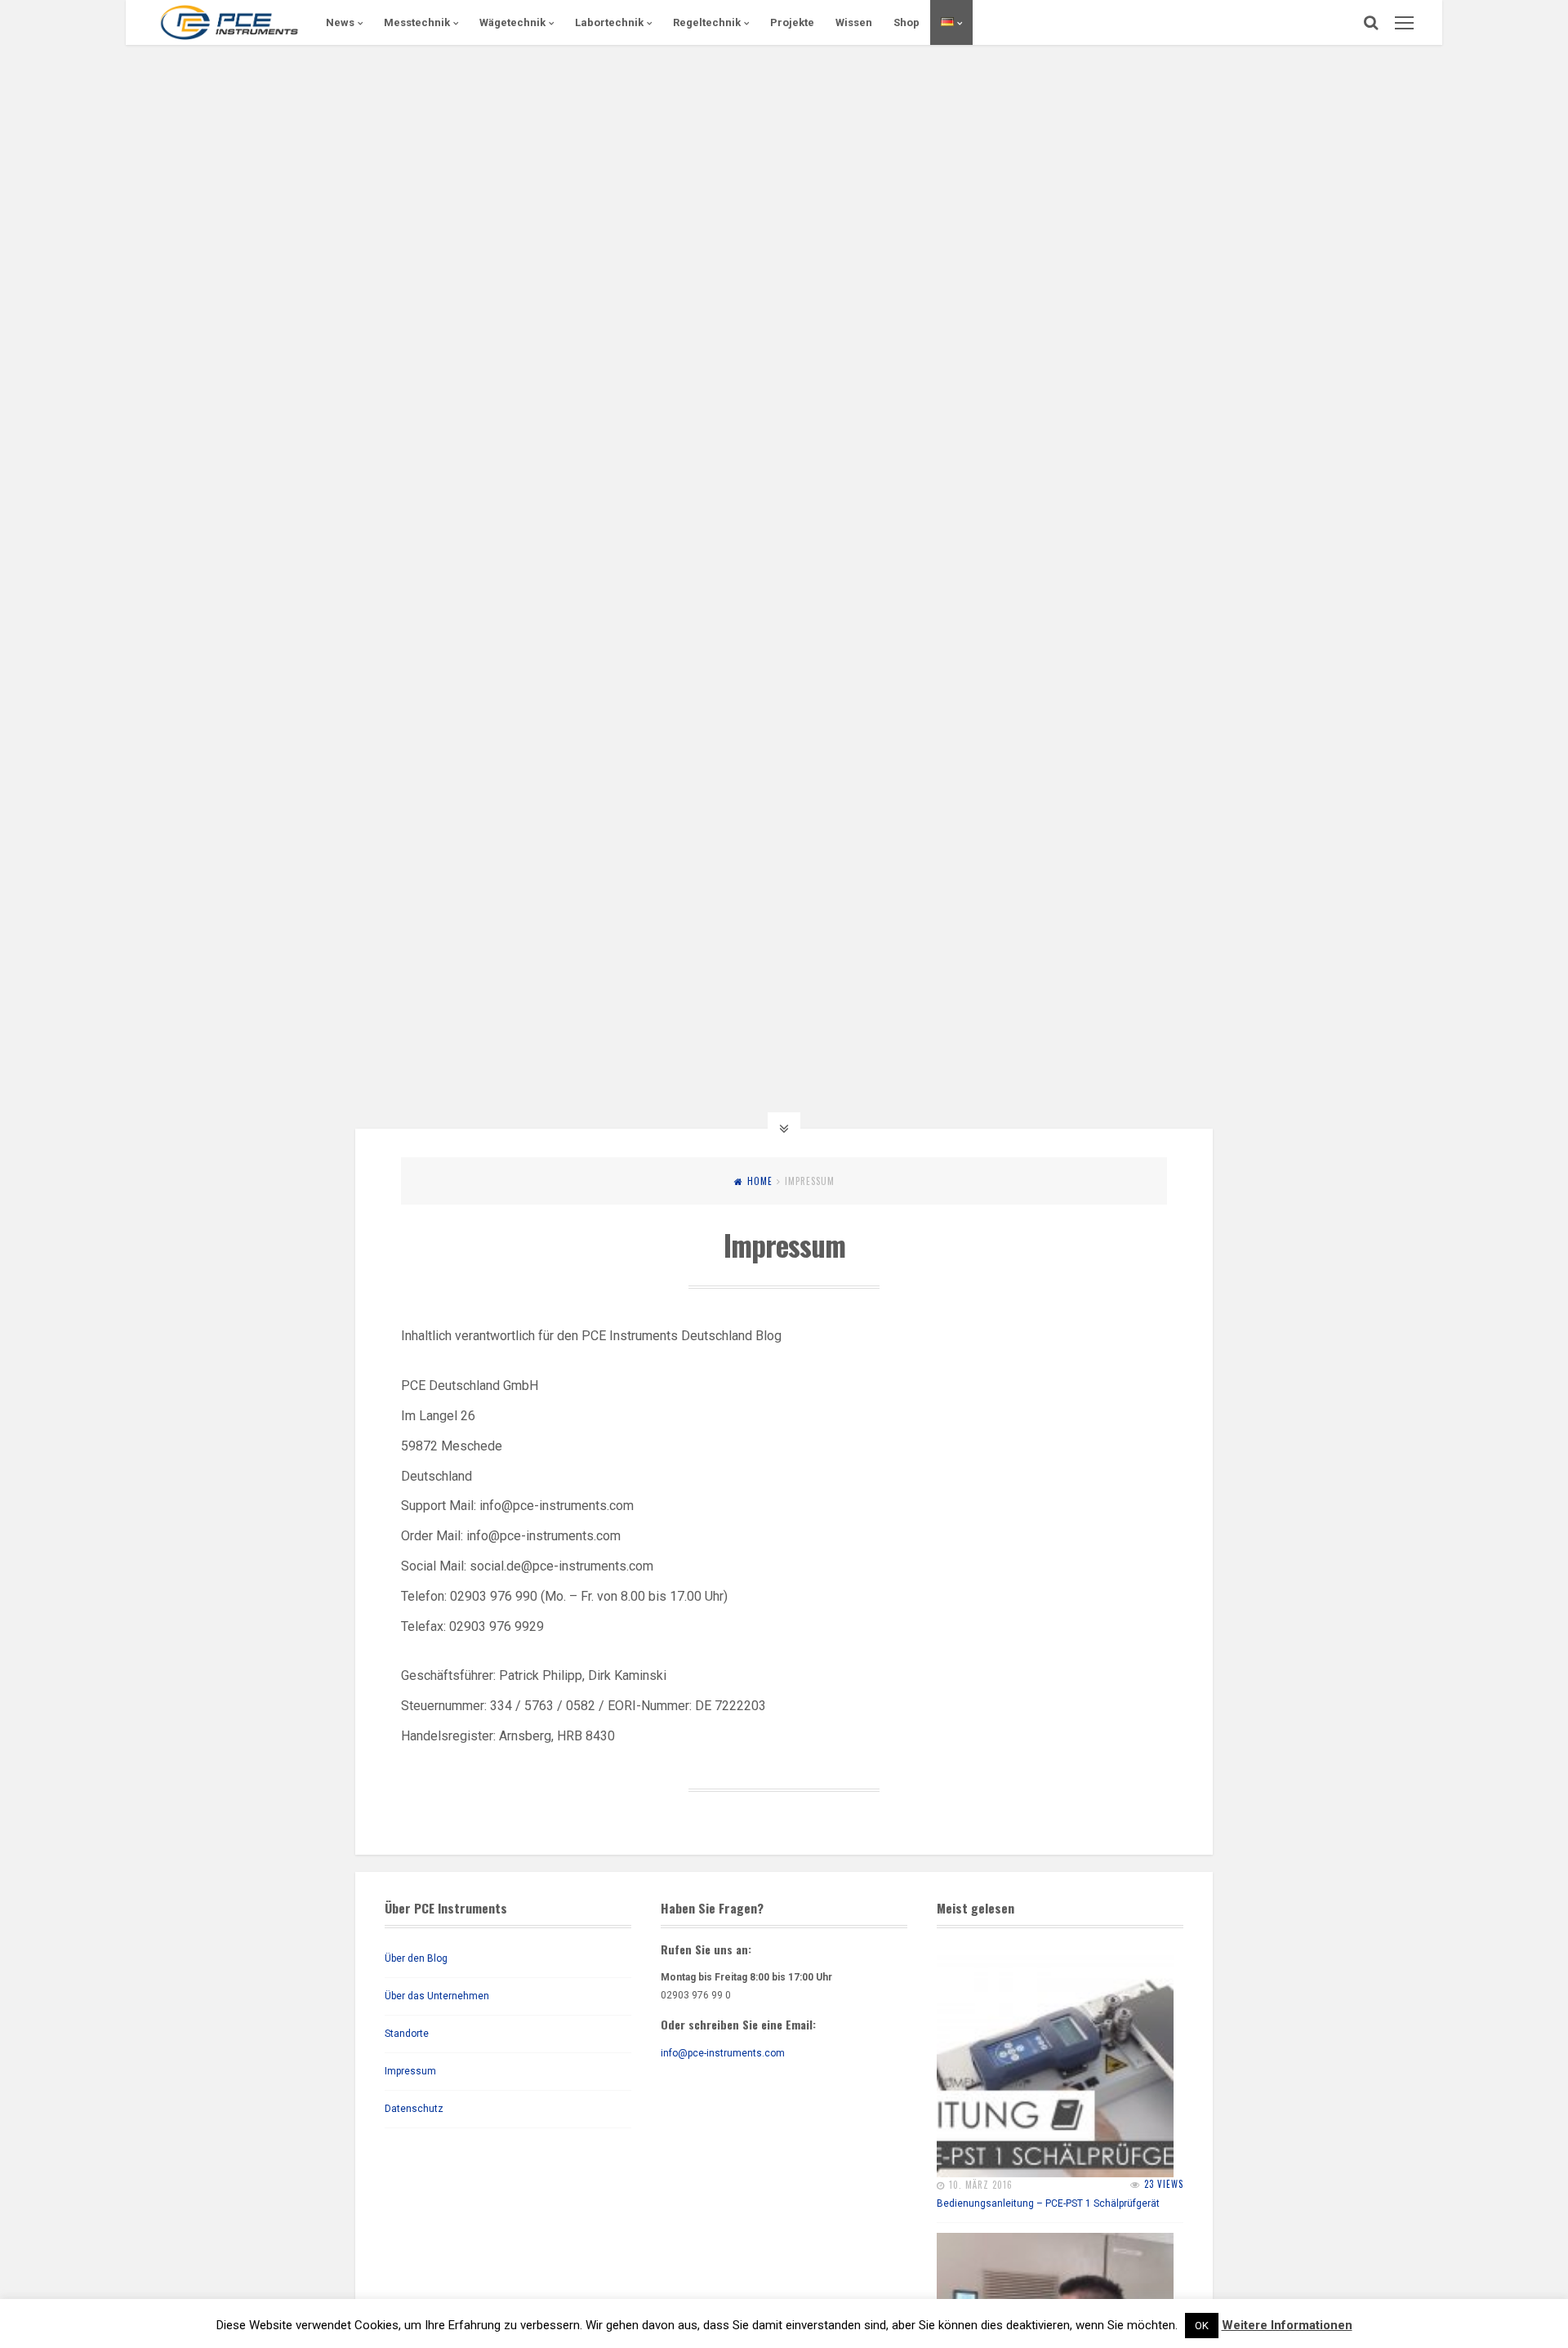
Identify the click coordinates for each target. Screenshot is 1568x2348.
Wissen (854, 22)
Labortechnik (609, 22)
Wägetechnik (512, 22)
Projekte (792, 22)
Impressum (410, 2071)
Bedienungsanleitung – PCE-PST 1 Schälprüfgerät (1048, 2203)
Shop (906, 22)
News (340, 22)
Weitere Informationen (1287, 2325)
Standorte (407, 2034)
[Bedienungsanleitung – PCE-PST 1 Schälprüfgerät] (1055, 2059)
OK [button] (1202, 2326)
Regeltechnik (707, 22)
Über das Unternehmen (437, 1996)
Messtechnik (417, 22)
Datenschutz (414, 2109)
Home (760, 1181)
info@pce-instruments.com (723, 2053)
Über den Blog (416, 1958)
